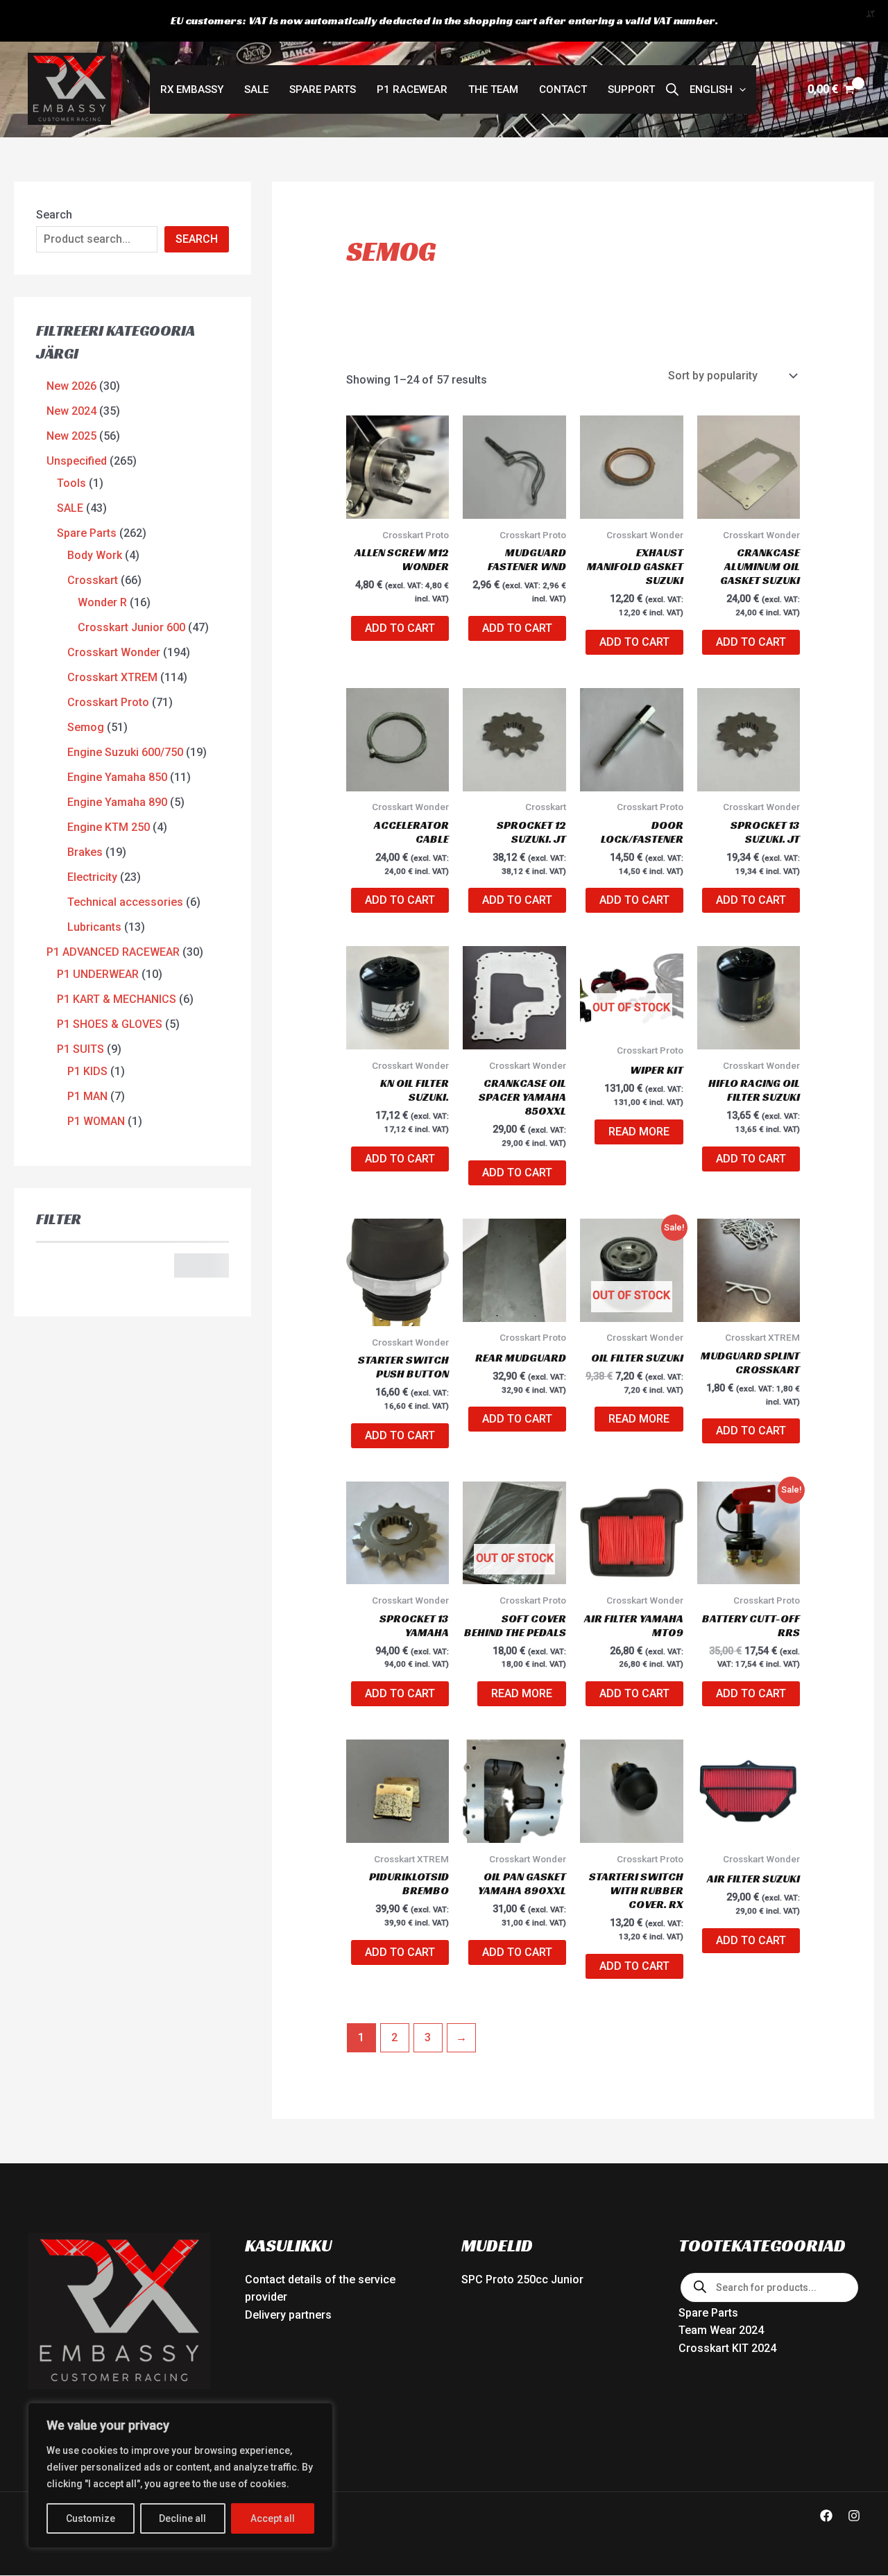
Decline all (182, 2518)
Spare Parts (323, 89)
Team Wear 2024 (721, 2330)
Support (631, 89)
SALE (256, 89)
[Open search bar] (672, 89)
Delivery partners (288, 2315)
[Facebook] (826, 2516)
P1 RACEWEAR (412, 89)
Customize (91, 2518)
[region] (180, 2475)
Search (54, 215)
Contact (563, 89)
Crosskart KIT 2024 (727, 2348)
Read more (639, 1132)
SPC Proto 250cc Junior (522, 2279)
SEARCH (197, 239)
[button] (718, 89)
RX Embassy (192, 89)
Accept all (273, 2518)
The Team (493, 89)
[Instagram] (854, 2516)
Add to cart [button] (400, 628)
